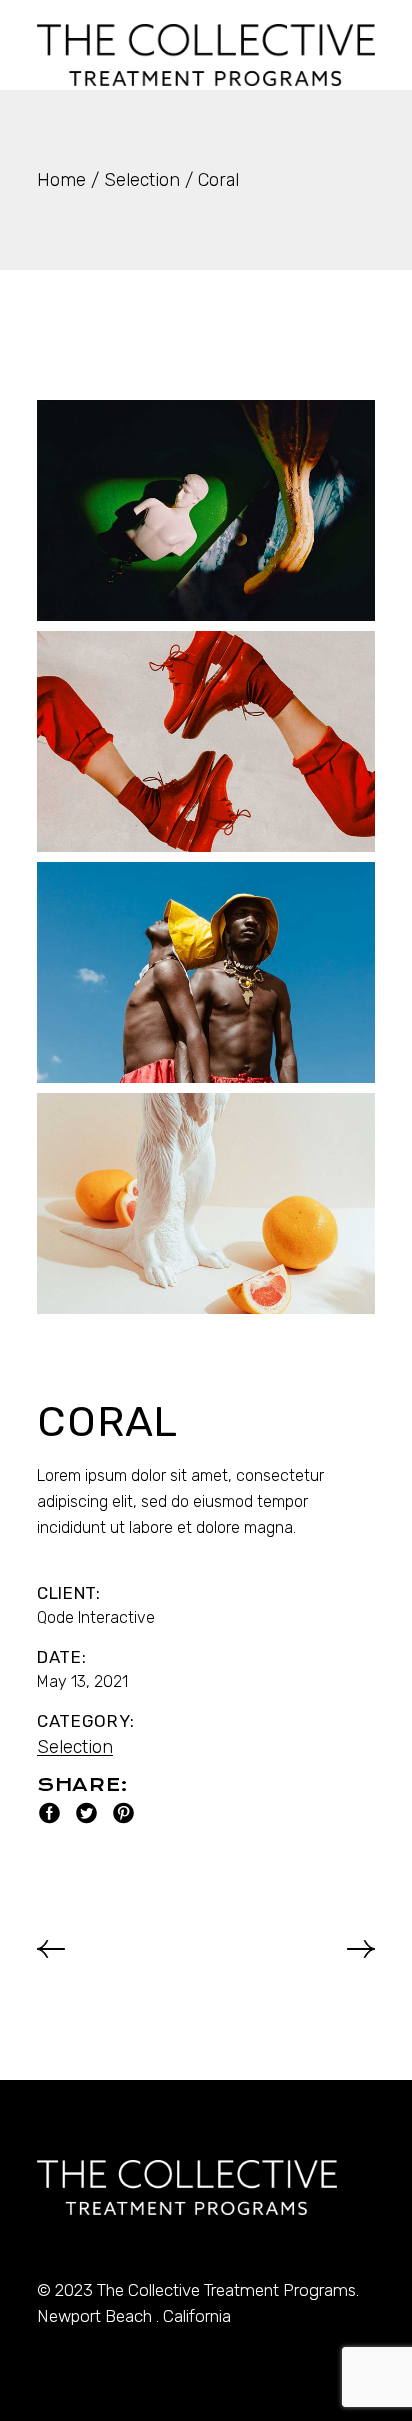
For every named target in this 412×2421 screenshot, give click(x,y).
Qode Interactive (96, 1617)
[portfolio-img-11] (206, 1203)
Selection (75, 1747)
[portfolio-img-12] (206, 510)
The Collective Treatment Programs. (228, 2290)
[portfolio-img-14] (206, 972)
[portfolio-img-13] (206, 741)
